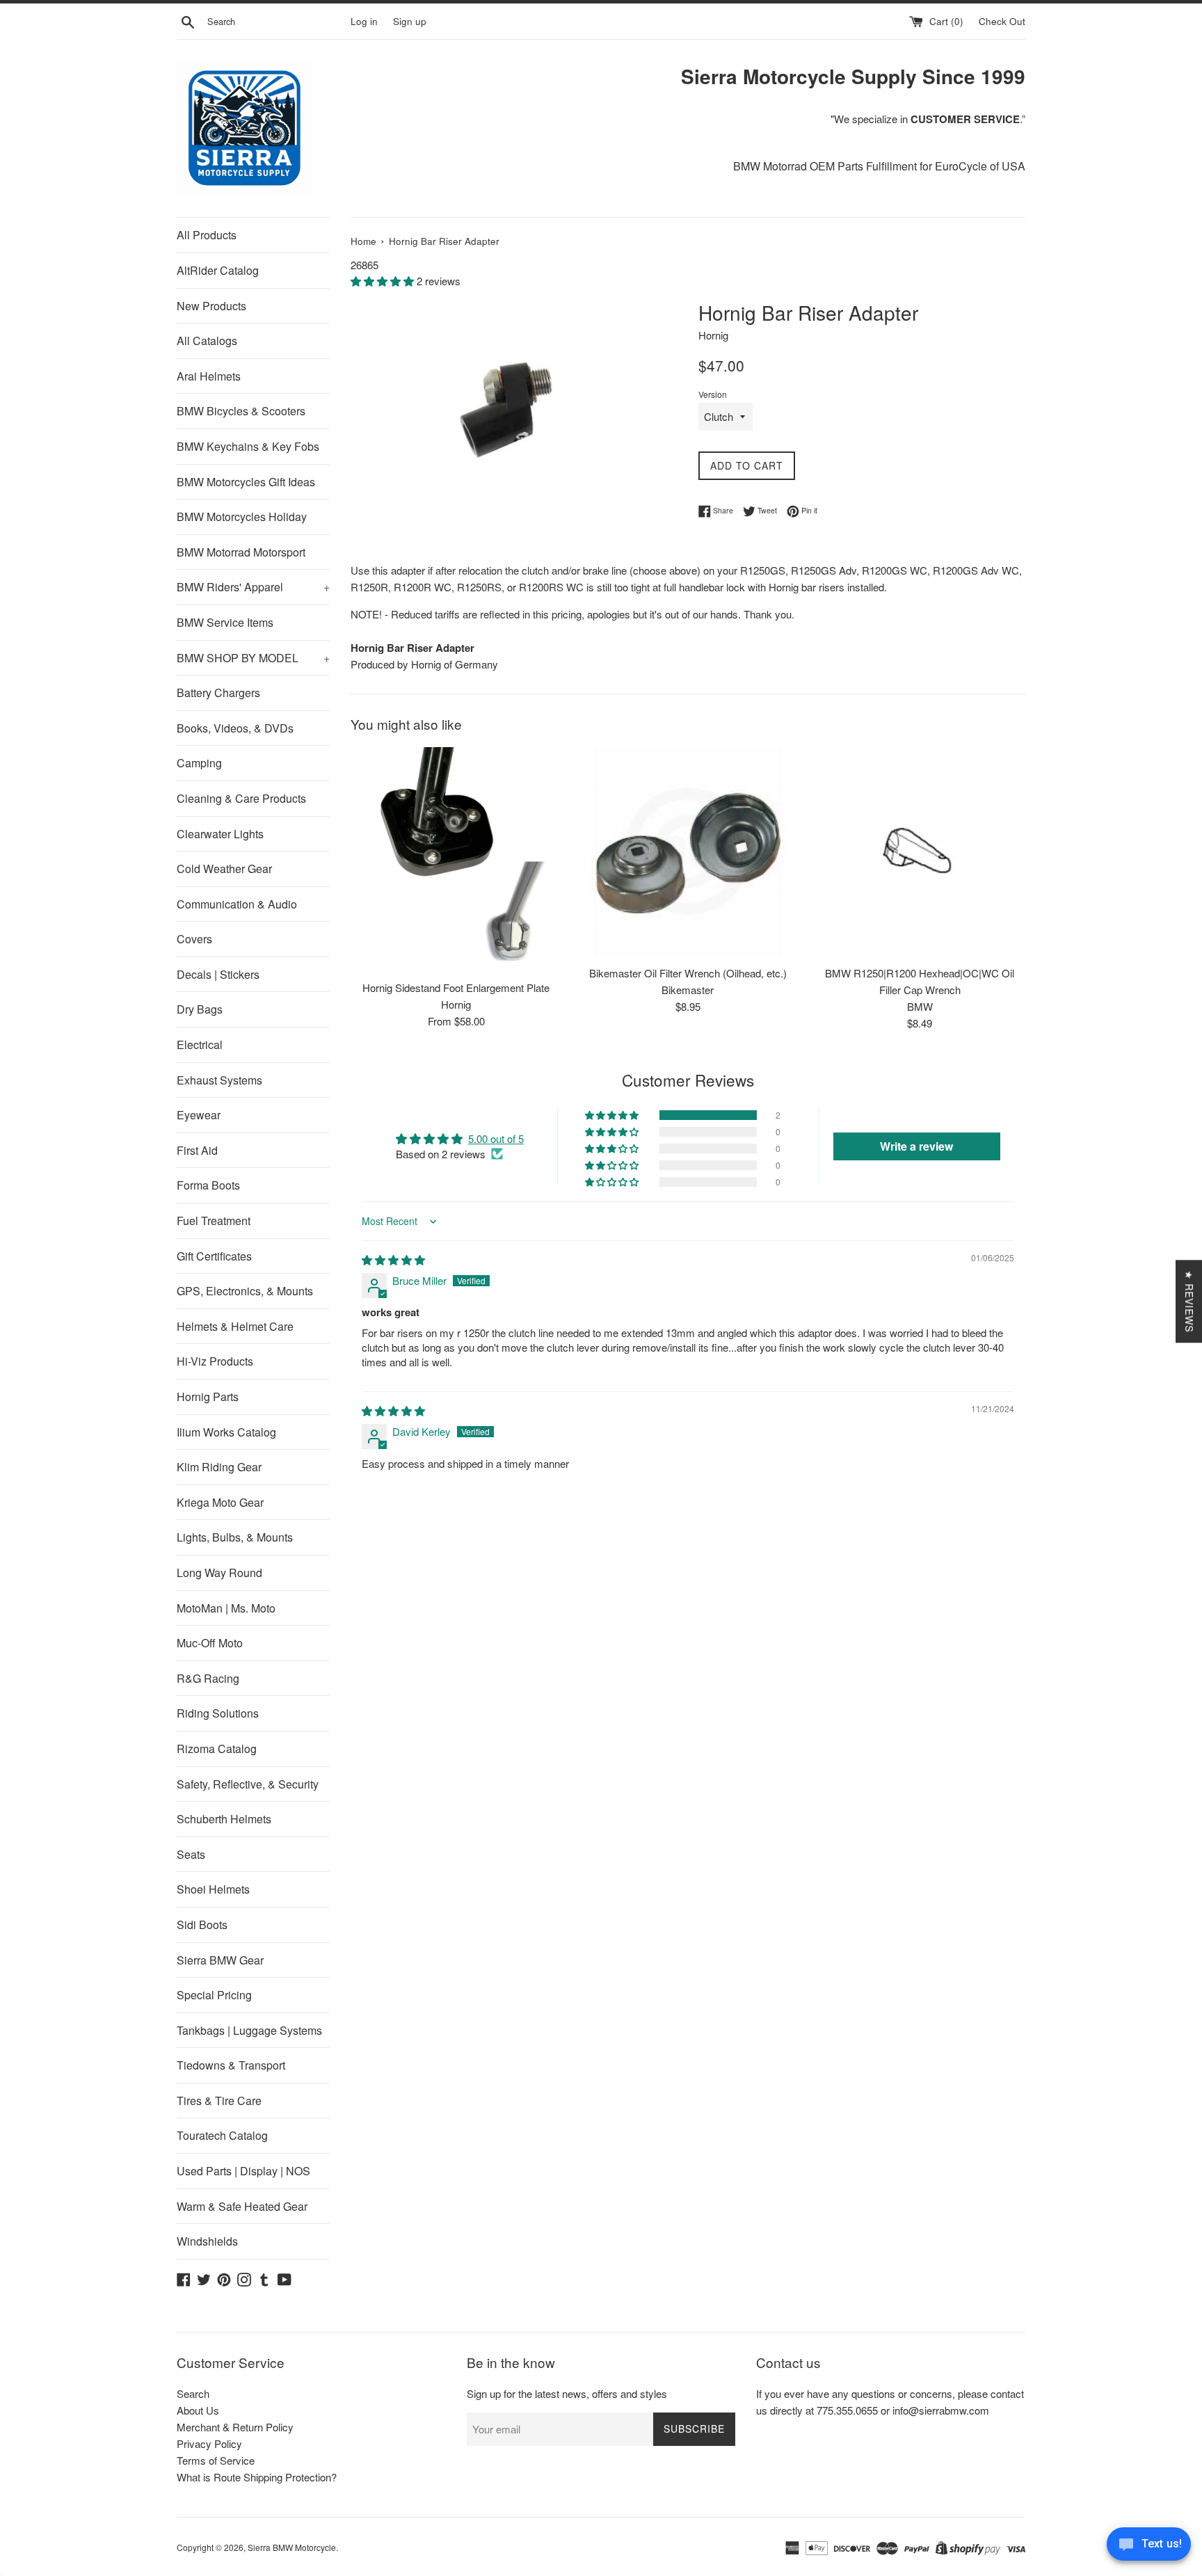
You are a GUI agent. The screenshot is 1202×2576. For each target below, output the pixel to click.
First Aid (197, 1150)
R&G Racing (208, 1678)
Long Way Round (219, 1573)
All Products (207, 235)
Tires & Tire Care (219, 2101)
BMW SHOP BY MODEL (253, 658)
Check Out (1002, 21)
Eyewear (199, 1115)
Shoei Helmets (213, 1889)
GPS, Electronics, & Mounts (245, 1291)
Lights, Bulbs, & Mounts (235, 1537)
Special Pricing (214, 1995)
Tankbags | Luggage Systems (249, 2030)
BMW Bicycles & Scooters (241, 411)
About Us (198, 2410)
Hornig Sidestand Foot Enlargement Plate (456, 987)
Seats (191, 1854)
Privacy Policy (209, 2443)
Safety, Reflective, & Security (248, 1784)
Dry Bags (200, 1009)
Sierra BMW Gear (220, 1960)
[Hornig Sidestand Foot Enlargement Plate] (456, 860)
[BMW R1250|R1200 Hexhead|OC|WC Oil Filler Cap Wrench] (920, 853)
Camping (199, 763)
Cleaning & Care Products (241, 798)
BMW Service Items (225, 622)
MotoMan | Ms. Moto (226, 1608)
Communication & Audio (237, 904)
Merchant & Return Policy (235, 2427)
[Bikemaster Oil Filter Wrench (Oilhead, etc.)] (688, 853)
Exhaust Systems (219, 1080)
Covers (194, 939)
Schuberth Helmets (224, 1819)
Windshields (207, 2241)
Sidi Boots (202, 1925)
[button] (384, 281)
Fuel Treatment (214, 1221)
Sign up (410, 21)
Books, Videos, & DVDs (235, 728)
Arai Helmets (209, 376)
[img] (393, 1259)
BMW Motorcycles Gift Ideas (246, 482)
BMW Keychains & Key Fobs (248, 446)
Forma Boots (208, 1185)
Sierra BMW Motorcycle (292, 2547)
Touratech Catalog (222, 2135)
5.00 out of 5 (496, 1138)
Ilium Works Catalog (226, 1432)
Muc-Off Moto (210, 1643)
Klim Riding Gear (219, 1467)
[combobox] (276, 22)
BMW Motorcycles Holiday (242, 517)
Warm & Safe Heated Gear (242, 2206)
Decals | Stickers (218, 974)
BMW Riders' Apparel (253, 587)
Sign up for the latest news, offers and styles (567, 2393)
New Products (211, 306)
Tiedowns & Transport (231, 2065)
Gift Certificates (214, 1256)
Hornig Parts (208, 1397)
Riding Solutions (218, 1713)
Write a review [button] (916, 1146)
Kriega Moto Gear (220, 1502)
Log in (364, 21)
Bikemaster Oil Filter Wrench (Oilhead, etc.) (688, 973)
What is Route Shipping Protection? (257, 2477)
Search (193, 2393)
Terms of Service (216, 2460)
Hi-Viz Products (215, 1361)
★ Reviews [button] (1189, 1301)
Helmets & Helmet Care (235, 1326)
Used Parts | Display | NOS (243, 2171)
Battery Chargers (218, 693)
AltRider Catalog (218, 270)
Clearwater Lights (220, 834)
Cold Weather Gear (224, 869)
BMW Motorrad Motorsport (241, 552)
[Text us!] (1149, 2547)
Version (713, 394)
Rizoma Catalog (217, 1749)
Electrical (200, 1045)
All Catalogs (207, 341)
